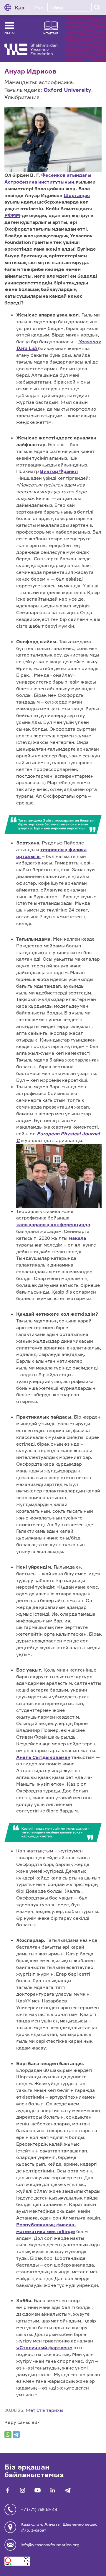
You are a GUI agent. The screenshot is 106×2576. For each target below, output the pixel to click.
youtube (38, 2490)
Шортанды (77, 195)
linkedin (53, 2490)
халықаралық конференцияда (53, 1224)
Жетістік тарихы (44, 2410)
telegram (68, 2490)
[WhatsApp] (8, 2435)
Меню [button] (9, 33)
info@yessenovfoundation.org (50, 2545)
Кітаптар (51, 33)
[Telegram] (16, 2435)
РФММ (12, 215)
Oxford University (67, 90)
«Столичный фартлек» (44, 2347)
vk (23, 2490)
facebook (8, 2490)
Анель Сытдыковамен (43, 1757)
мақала (77, 1238)
